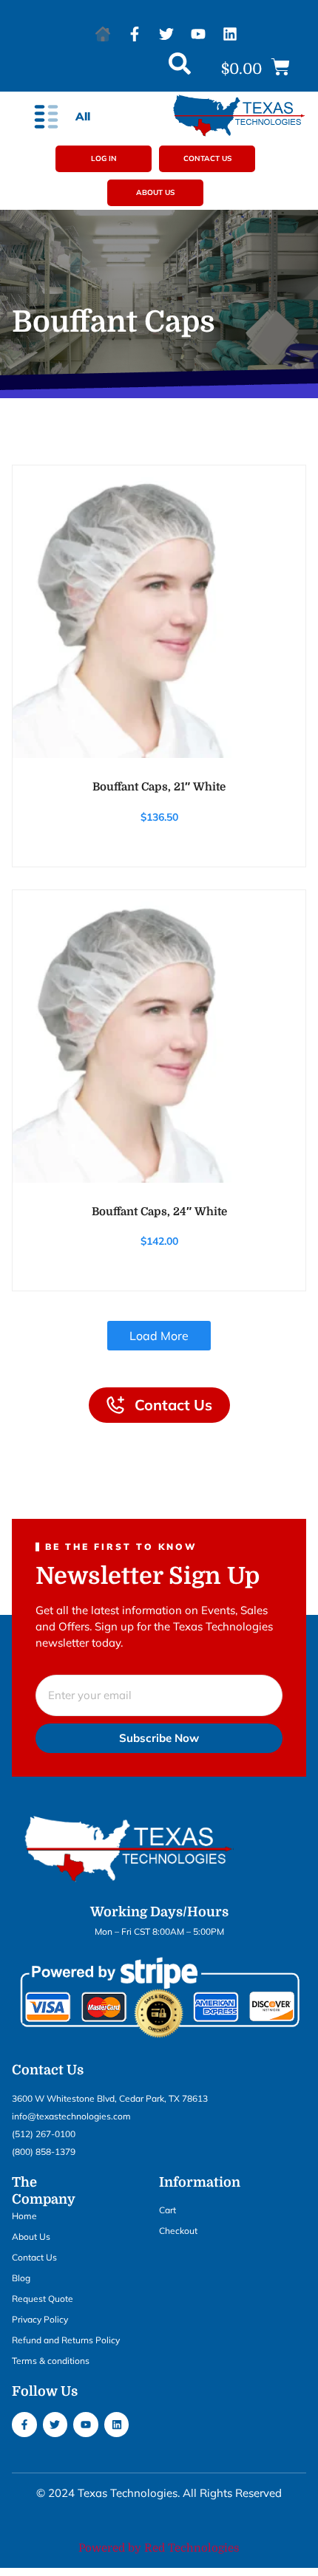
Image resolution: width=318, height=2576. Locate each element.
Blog (21, 2278)
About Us (31, 2237)
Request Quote (43, 2299)
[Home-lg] (103, 34)
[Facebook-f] (135, 34)
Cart (168, 2210)
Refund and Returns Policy (66, 2340)
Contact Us (34, 2257)
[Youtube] (198, 34)
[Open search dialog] (180, 67)
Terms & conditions (51, 2361)
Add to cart (159, 749)
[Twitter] (166, 34)
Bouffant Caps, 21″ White (159, 787)
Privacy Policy (40, 2319)
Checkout (178, 2231)
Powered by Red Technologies (159, 2548)
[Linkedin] (230, 34)
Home (24, 2216)
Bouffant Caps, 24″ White (159, 1212)
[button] (256, 68)
